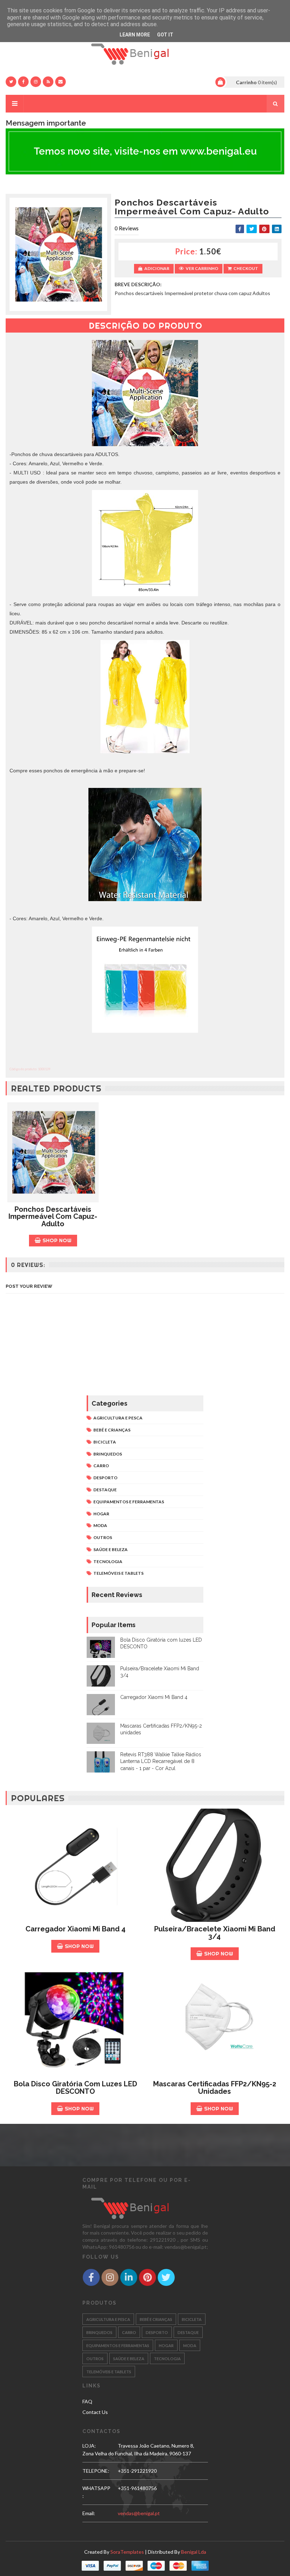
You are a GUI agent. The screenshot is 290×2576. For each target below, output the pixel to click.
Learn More (135, 35)
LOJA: (89, 2446)
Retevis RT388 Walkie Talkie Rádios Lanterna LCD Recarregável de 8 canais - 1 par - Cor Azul (161, 1761)
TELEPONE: (96, 2471)
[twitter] (11, 82)
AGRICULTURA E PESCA (118, 1418)
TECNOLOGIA (108, 1561)
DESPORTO (105, 1478)
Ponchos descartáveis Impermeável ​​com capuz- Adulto (53, 1217)
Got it (165, 35)
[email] (60, 82)
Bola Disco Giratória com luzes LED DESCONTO (76, 2088)
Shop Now (57, 1240)
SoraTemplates (127, 2552)
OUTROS (103, 1537)
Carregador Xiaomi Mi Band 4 (154, 1697)
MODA (100, 1525)
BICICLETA (105, 1442)
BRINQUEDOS (108, 1454)
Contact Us (95, 2412)
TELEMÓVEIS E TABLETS (118, 1573)
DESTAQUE (105, 1490)
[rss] (48, 82)
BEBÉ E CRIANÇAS (112, 1430)
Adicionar (157, 268)
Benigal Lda (194, 2552)
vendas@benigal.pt (139, 2513)
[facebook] (23, 82)
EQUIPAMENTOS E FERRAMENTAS (129, 1502)
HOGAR (101, 1514)
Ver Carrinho (202, 268)
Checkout (246, 268)
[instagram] (36, 82)
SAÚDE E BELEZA (111, 1549)
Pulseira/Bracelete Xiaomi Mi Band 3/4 (215, 1933)
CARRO (101, 1466)
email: (89, 2513)
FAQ (87, 2401)
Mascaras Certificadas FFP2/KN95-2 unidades (215, 2088)
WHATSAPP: (96, 2492)
